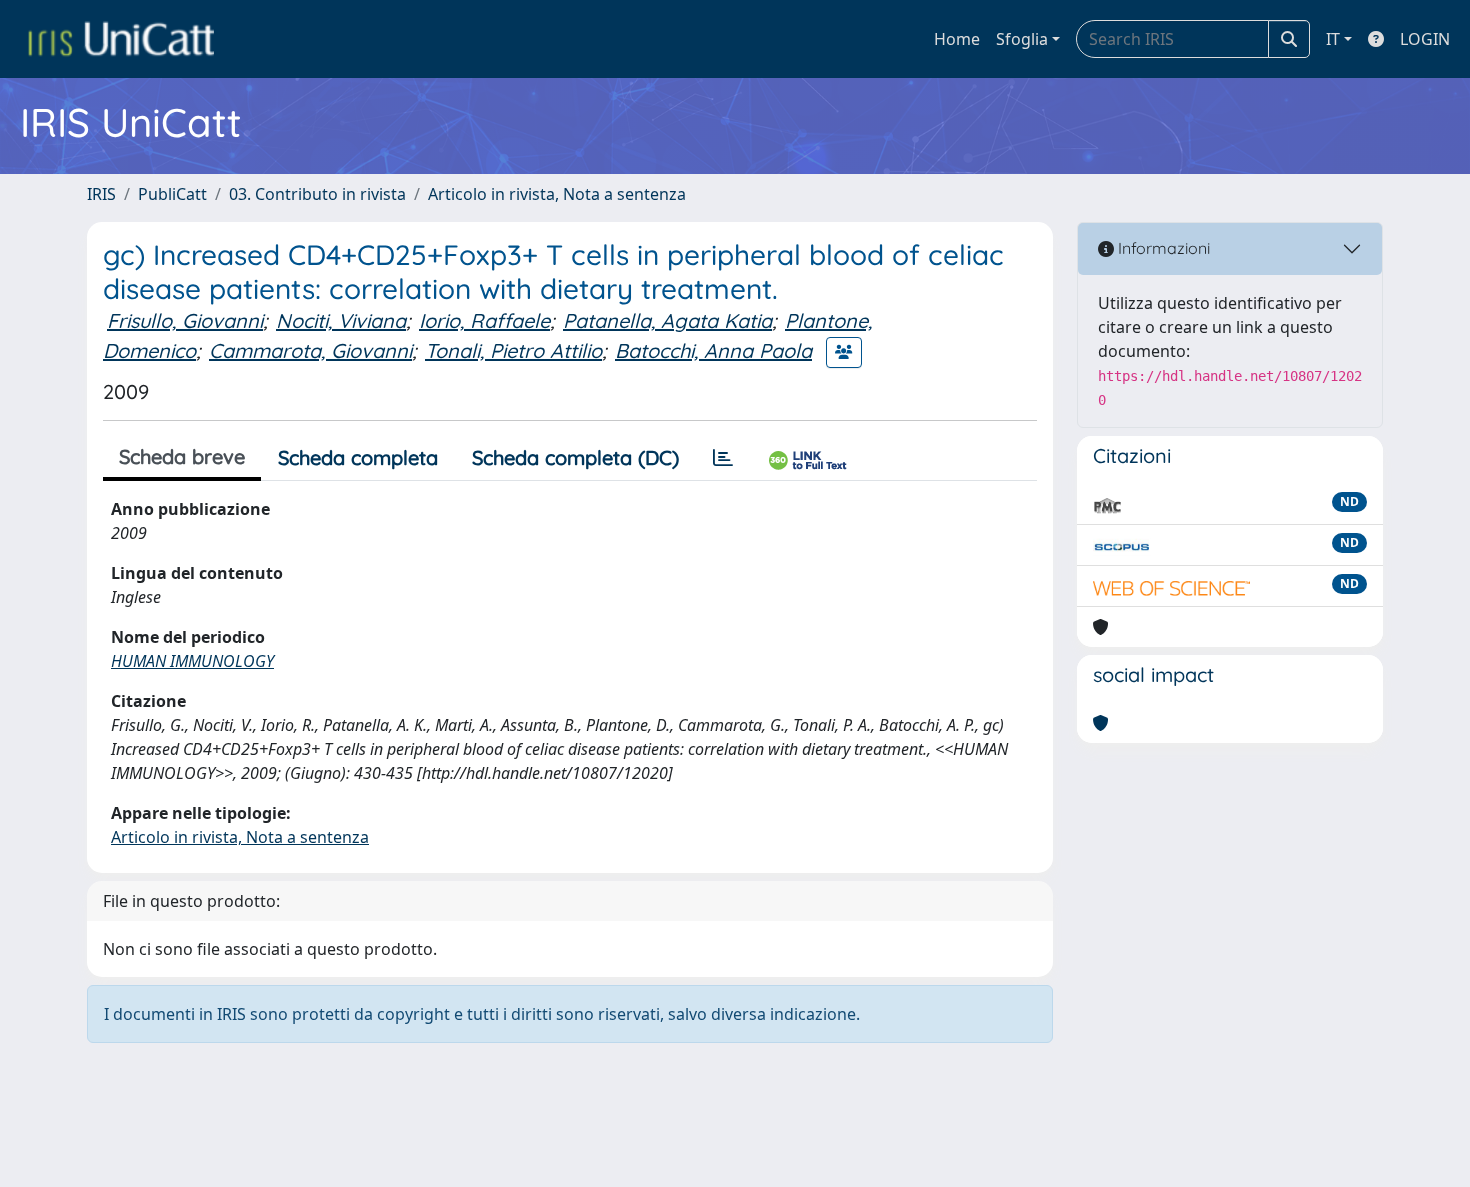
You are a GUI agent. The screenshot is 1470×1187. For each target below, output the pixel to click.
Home (957, 39)
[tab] (723, 458)
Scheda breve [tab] (182, 456)
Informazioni (1162, 248)
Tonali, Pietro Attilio (513, 350)
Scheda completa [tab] (358, 457)
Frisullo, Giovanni (185, 320)
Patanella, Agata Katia (667, 320)
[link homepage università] (121, 39)
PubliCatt (172, 194)
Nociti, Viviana (341, 320)
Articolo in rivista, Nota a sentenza (557, 194)
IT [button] (1333, 39)
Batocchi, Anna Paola (713, 350)
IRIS (101, 194)
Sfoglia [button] (1022, 39)
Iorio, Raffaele (484, 320)
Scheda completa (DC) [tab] (575, 457)
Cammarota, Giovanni (310, 350)
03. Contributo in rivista (317, 194)
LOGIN (1425, 39)
